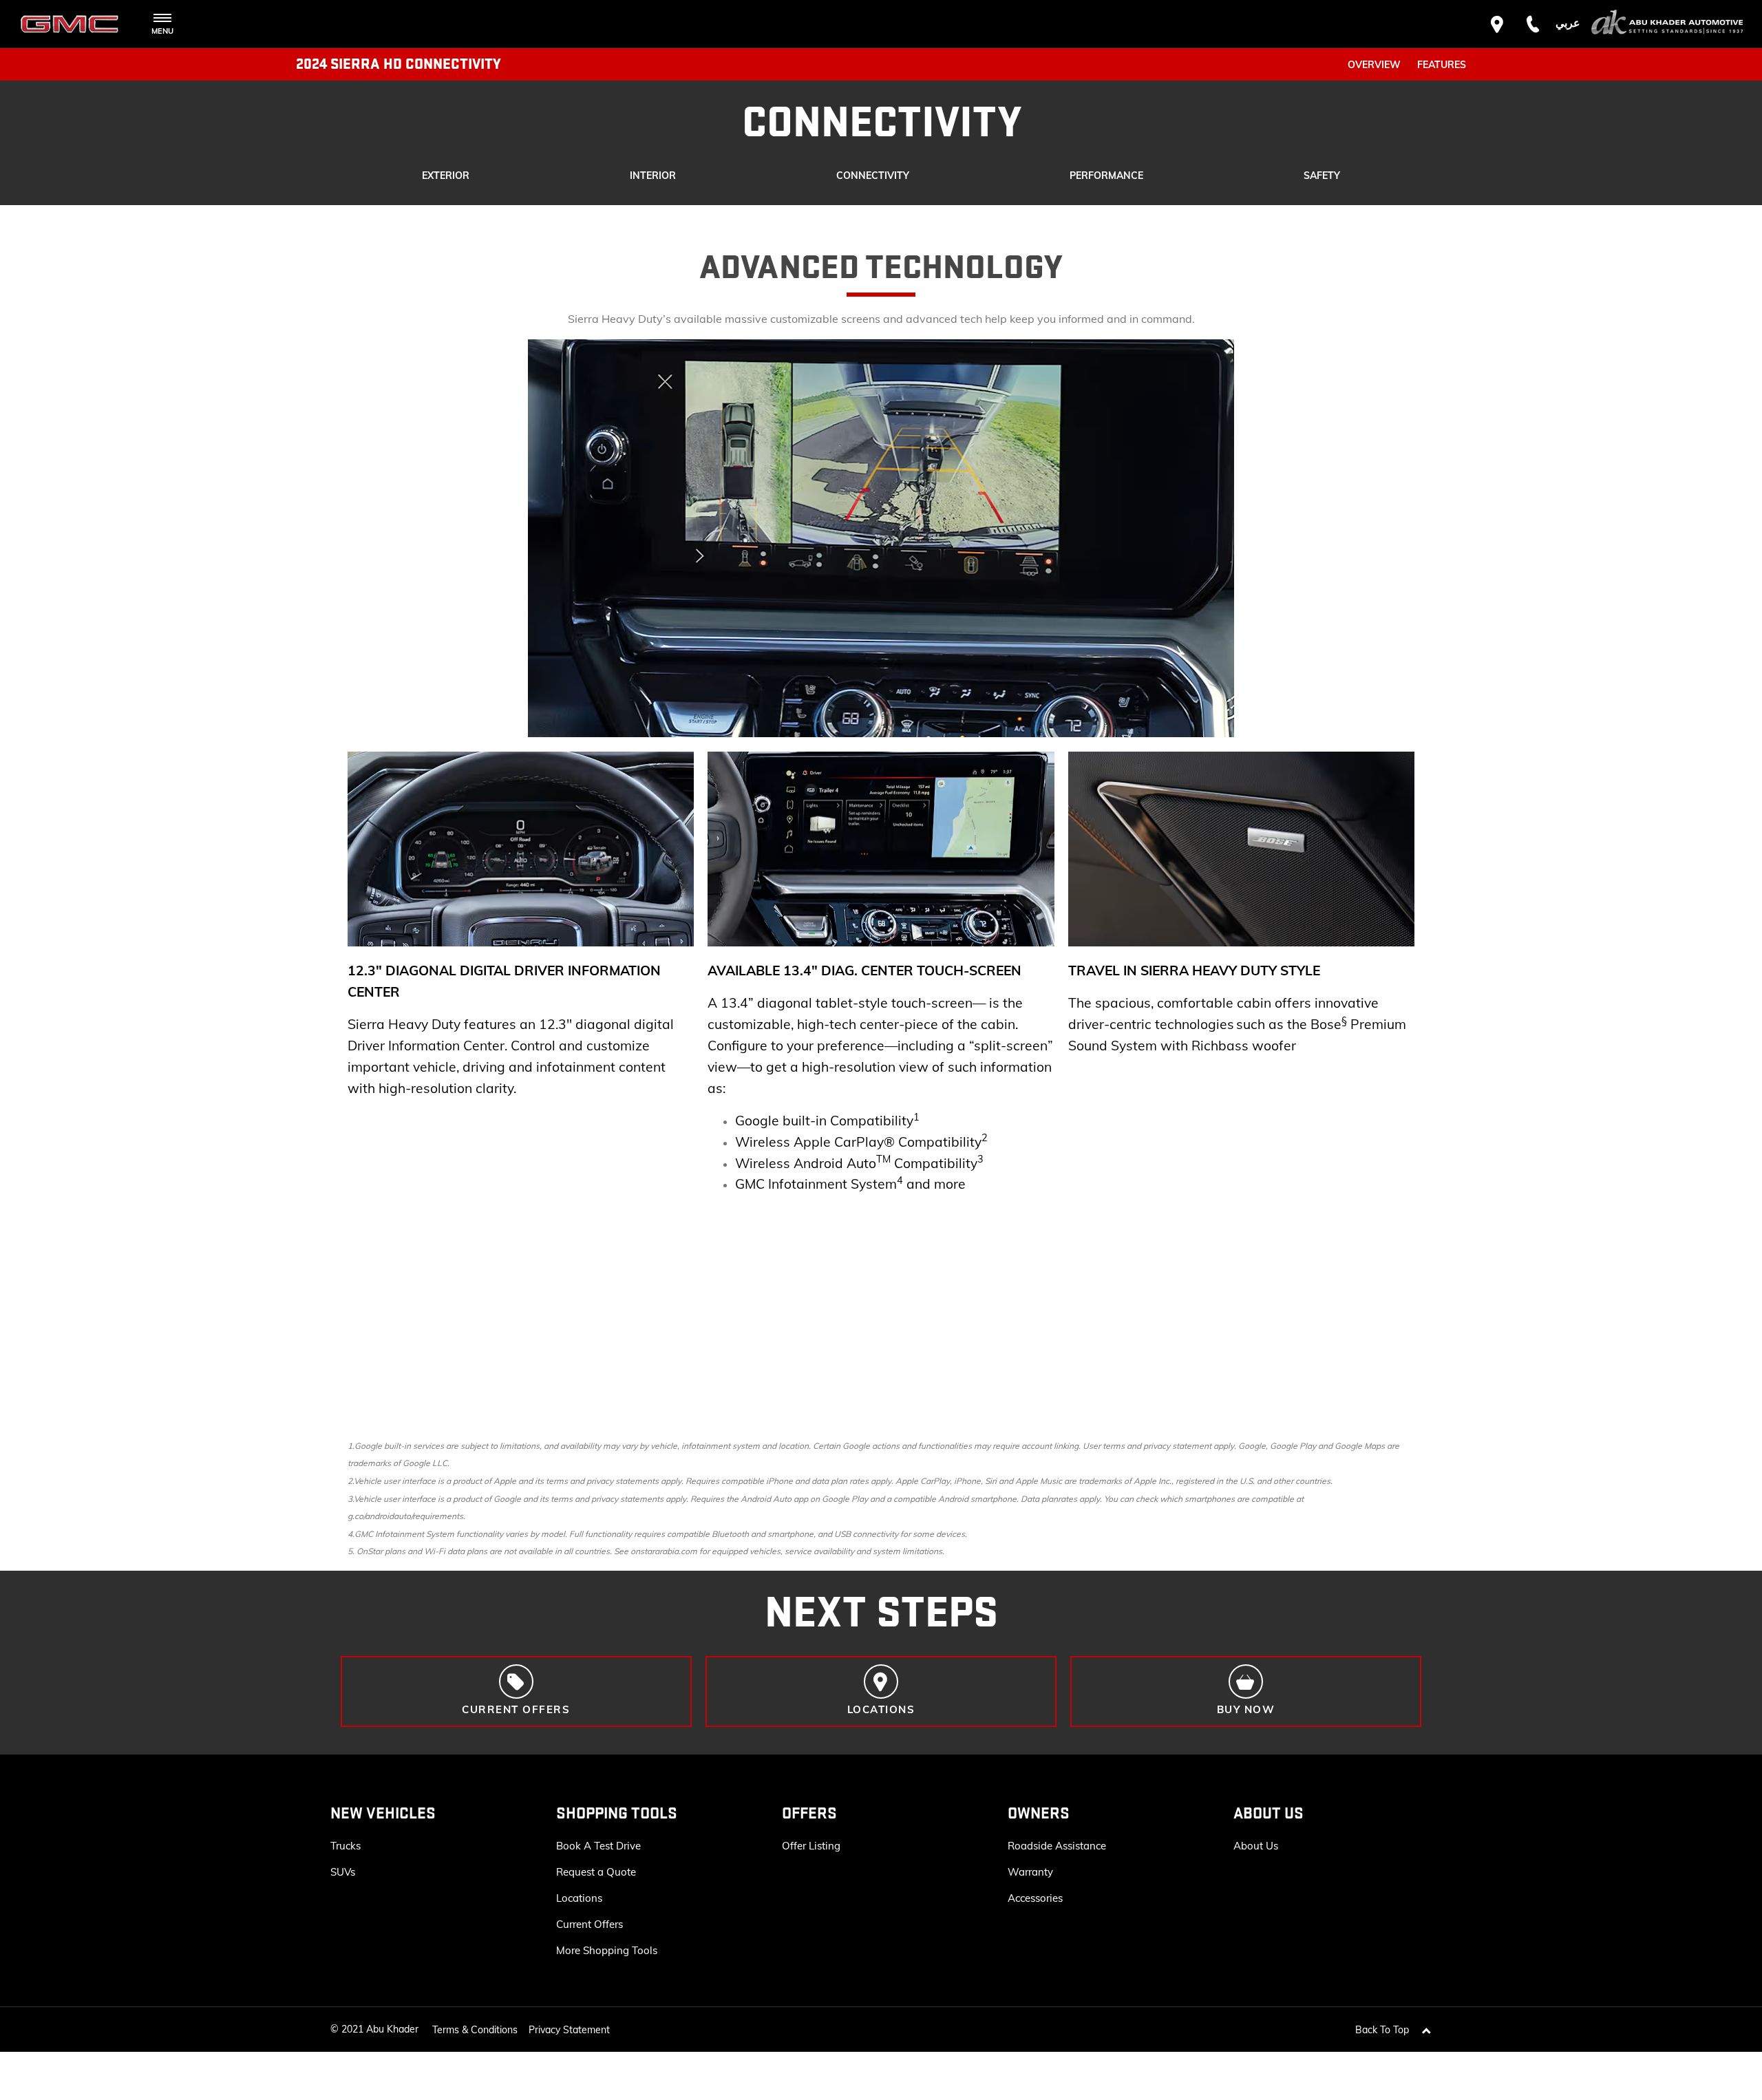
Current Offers (590, 1924)
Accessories (1035, 1898)
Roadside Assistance (1057, 1846)
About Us (1256, 1846)
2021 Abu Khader (380, 2029)
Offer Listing (811, 1846)
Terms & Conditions (475, 2030)
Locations (579, 1898)
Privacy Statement (569, 2030)
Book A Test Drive (598, 1846)
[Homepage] (1667, 24)
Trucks (346, 1846)
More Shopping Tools (607, 1950)
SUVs (343, 1872)
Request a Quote (596, 1872)
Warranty (1030, 1872)
